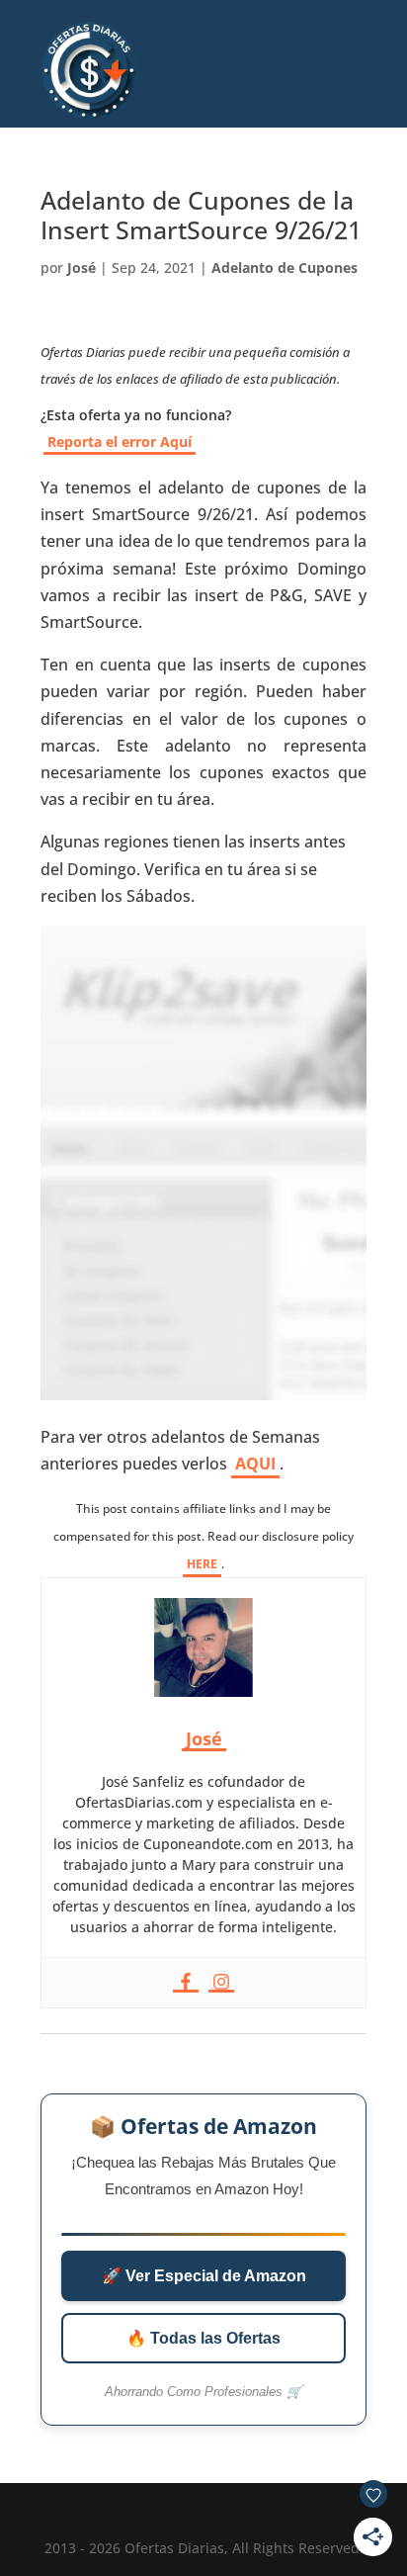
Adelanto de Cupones (285, 267)
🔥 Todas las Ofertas (203, 2338)
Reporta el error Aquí (120, 442)
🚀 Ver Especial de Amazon (204, 2276)
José (81, 267)
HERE (202, 1564)
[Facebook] (186, 1983)
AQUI (255, 1464)
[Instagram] (221, 1983)
